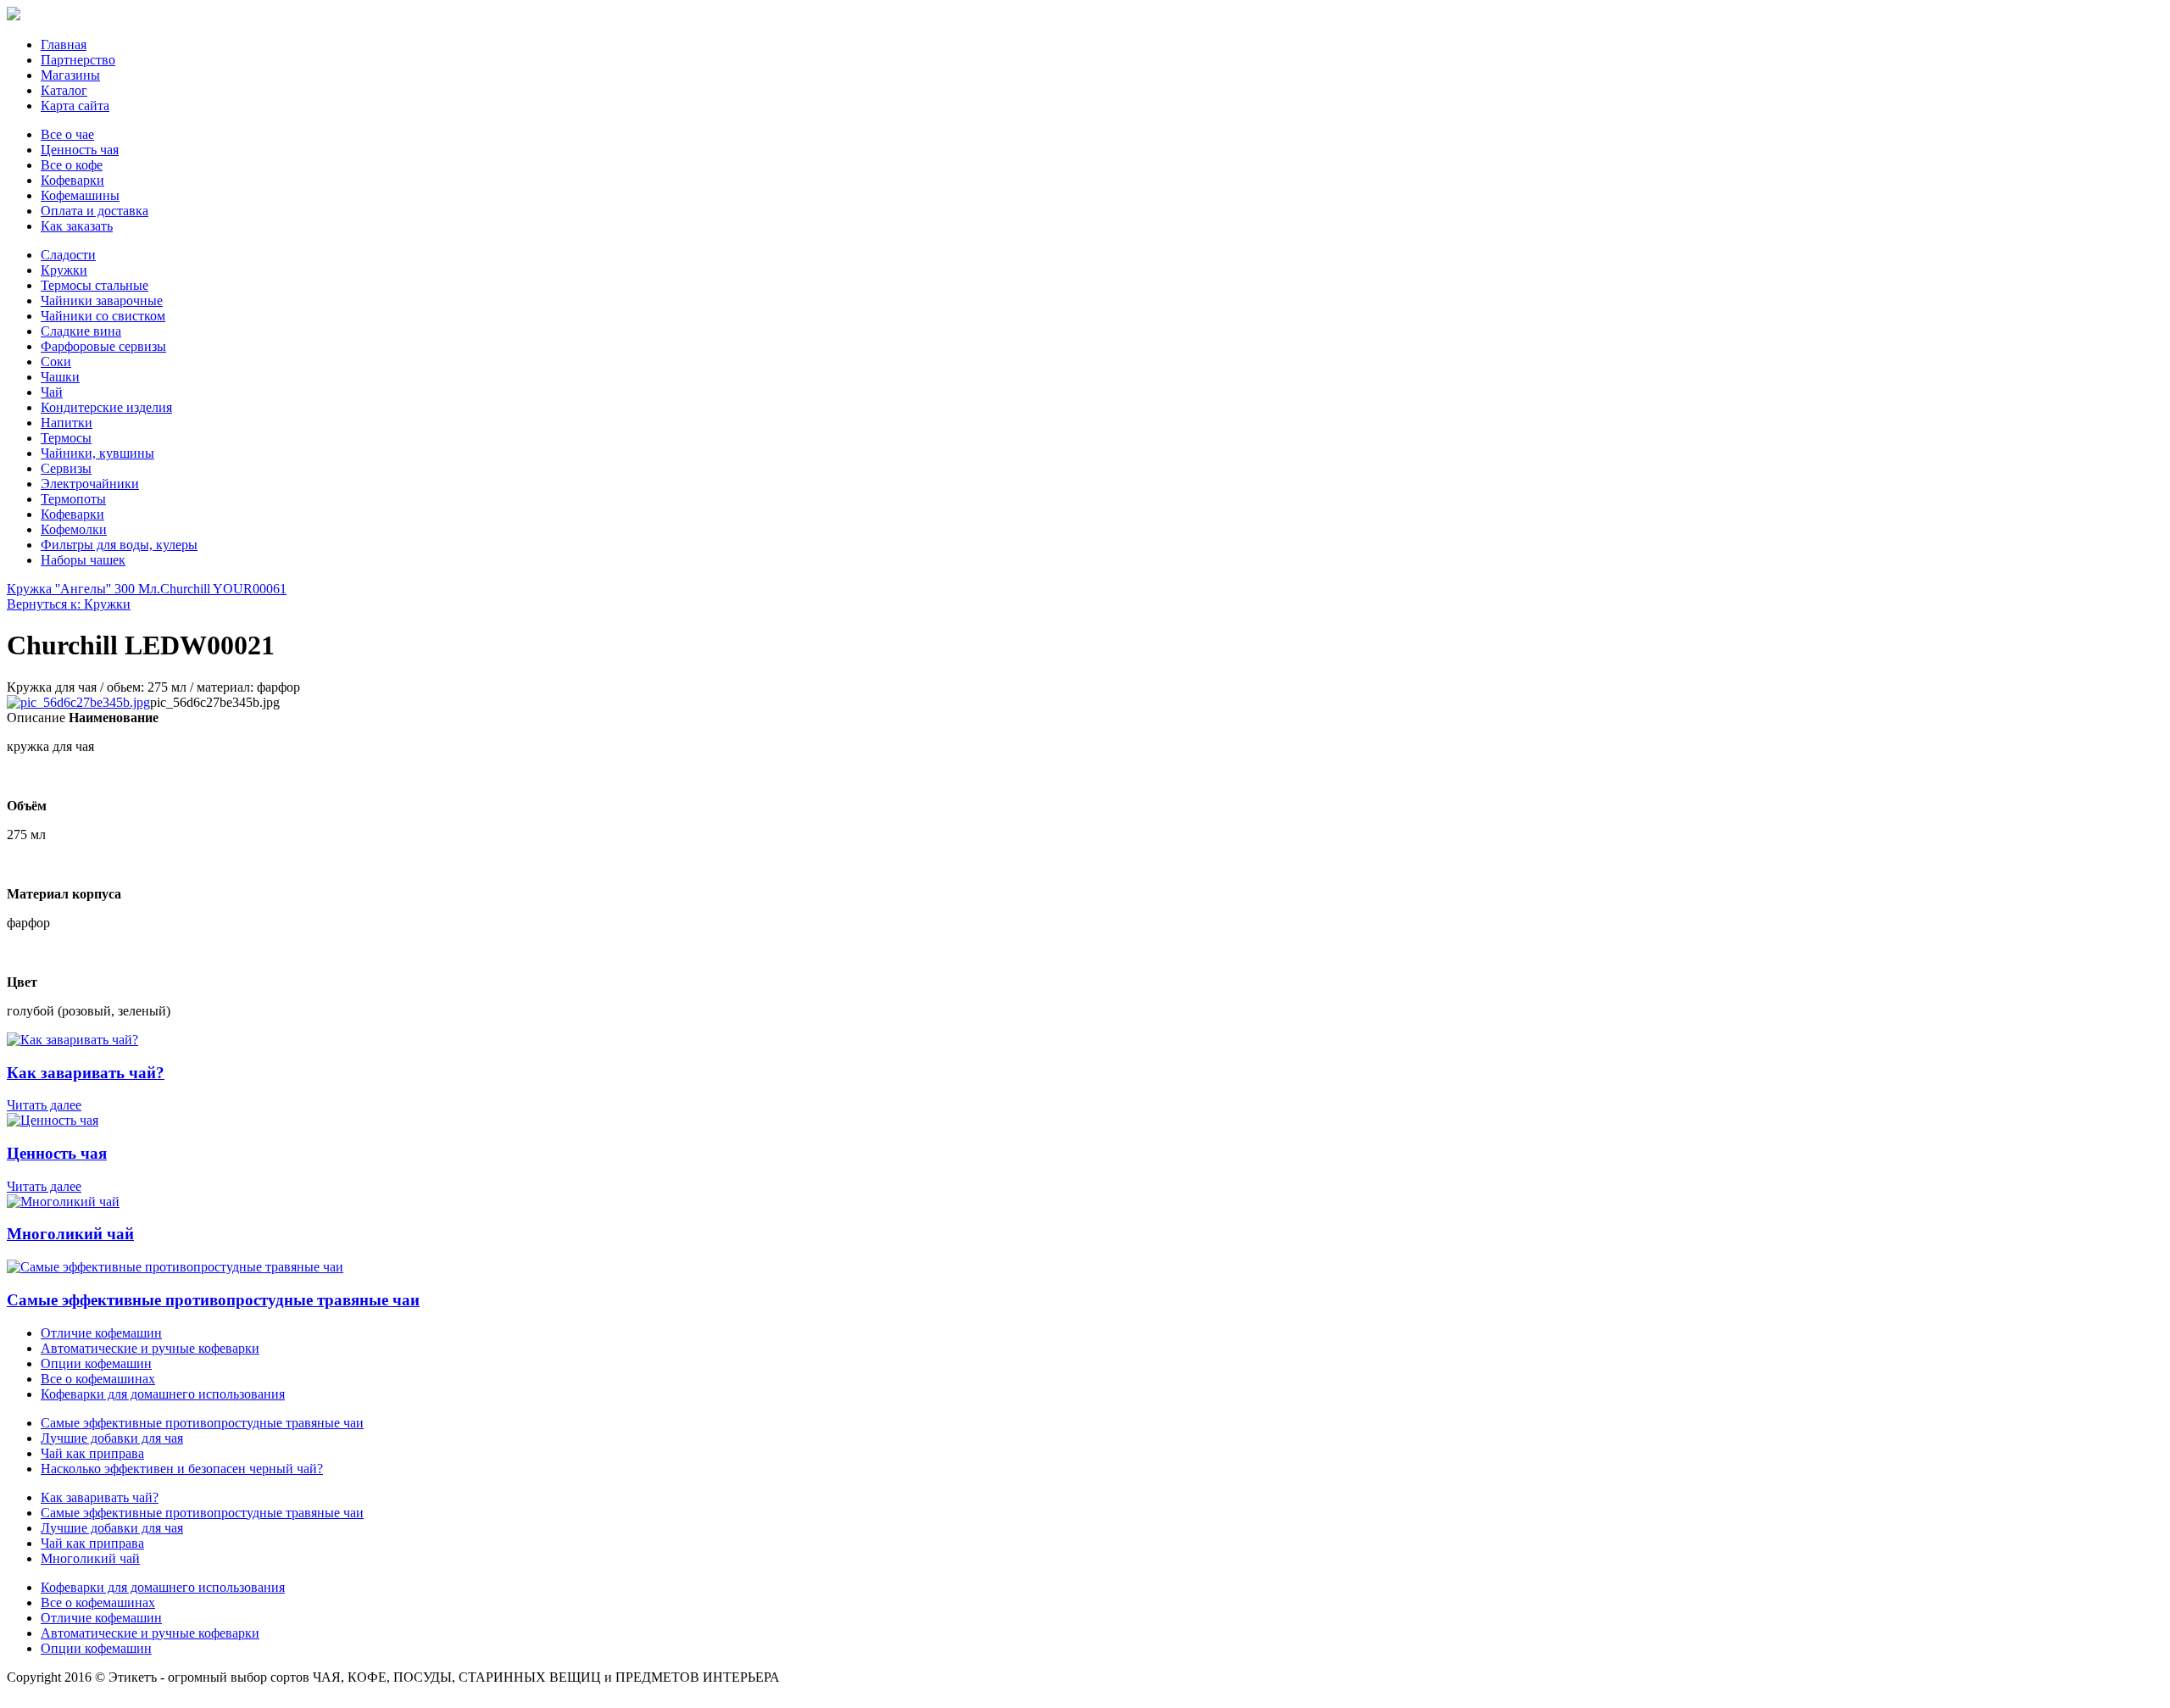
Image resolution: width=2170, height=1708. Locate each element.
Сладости (68, 255)
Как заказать (77, 226)
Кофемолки (74, 529)
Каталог (64, 90)
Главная (64, 45)
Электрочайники (90, 484)
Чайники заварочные (102, 300)
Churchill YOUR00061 (223, 589)
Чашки (60, 377)
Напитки (67, 423)
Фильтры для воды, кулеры (119, 545)
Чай (52, 392)
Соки (56, 362)
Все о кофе (72, 165)
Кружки (64, 270)
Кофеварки (72, 180)
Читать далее (44, 1105)
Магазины (70, 75)
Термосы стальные (95, 285)
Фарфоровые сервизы (103, 346)
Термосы (66, 438)
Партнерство (78, 60)
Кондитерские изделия (106, 407)
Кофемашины (80, 195)
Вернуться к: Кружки (69, 604)
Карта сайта (75, 106)
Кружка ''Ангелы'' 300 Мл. (83, 589)
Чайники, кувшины (97, 453)
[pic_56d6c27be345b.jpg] (78, 702)
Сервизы (66, 468)
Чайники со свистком (103, 316)
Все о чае (67, 134)
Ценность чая (80, 150)
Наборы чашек (83, 560)
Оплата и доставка (95, 211)
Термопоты (73, 499)
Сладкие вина (81, 331)
